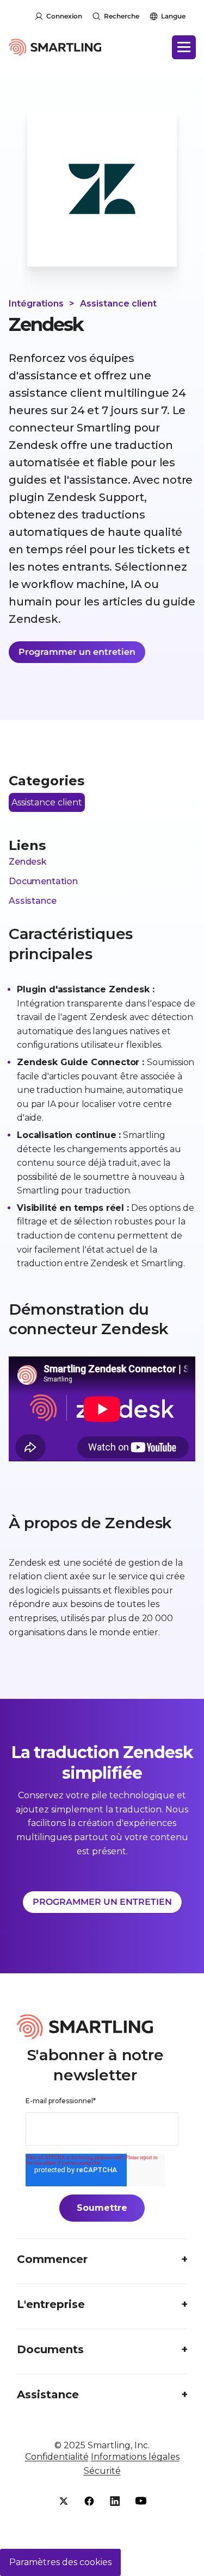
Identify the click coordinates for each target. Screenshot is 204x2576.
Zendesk (28, 862)
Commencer (52, 2259)
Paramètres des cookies (60, 2562)
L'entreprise (51, 2304)
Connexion (64, 16)
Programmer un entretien (77, 652)
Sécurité (102, 2471)
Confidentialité (57, 2457)
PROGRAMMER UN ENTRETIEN (102, 1902)
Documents (50, 2349)
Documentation (43, 881)
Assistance (32, 901)
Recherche (122, 16)
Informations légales (135, 2457)
